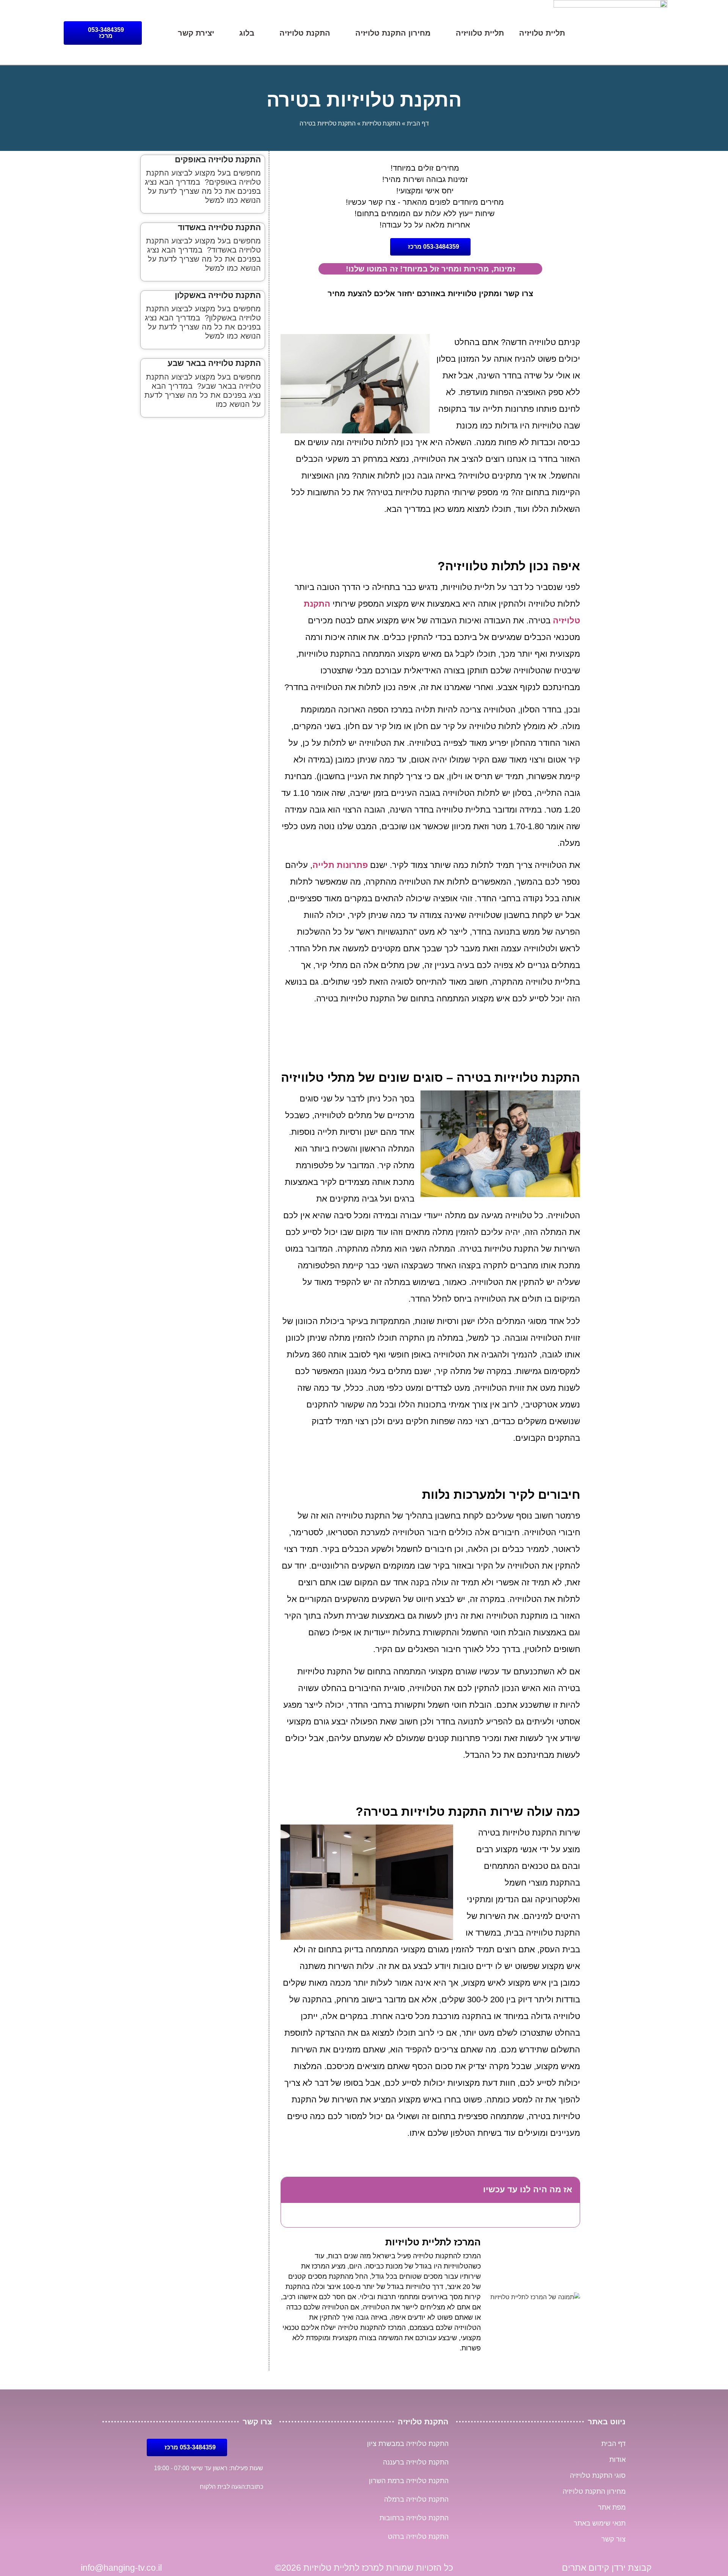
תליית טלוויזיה (480, 33)
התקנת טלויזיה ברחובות (414, 2518)
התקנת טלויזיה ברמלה (416, 2499)
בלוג (247, 33)
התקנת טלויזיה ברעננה (416, 2462)
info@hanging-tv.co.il (121, 2568)
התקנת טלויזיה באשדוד (219, 227)
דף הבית (418, 123)
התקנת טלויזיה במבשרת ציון (408, 2444)
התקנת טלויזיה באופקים (218, 159)
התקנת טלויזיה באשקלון (218, 295)
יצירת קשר (196, 33)
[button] (292, 2190)
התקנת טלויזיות (381, 123)
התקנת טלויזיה (305, 33)
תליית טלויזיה (542, 33)
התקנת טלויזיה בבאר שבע (214, 363)
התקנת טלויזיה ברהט (418, 2537)
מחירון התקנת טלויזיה (393, 33)
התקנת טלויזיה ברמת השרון (409, 2481)
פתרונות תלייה (340, 865)
